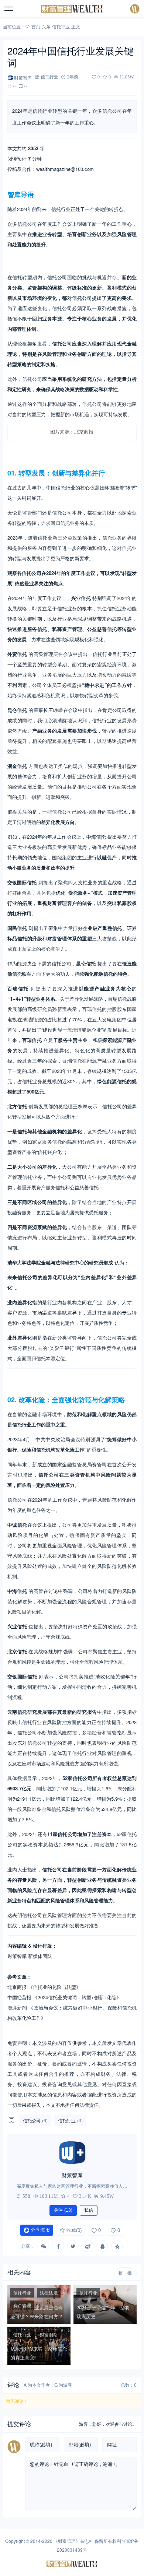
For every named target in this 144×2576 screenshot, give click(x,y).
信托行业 (61, 26)
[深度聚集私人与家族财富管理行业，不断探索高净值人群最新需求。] (72, 2153)
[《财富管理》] (72, 9)
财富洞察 (49, 2334)
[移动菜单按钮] (9, 9)
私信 (89, 2210)
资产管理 (22, 2305)
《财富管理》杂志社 (73, 2541)
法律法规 (49, 2293)
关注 (63, 2210)
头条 (46, 26)
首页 (36, 26)
